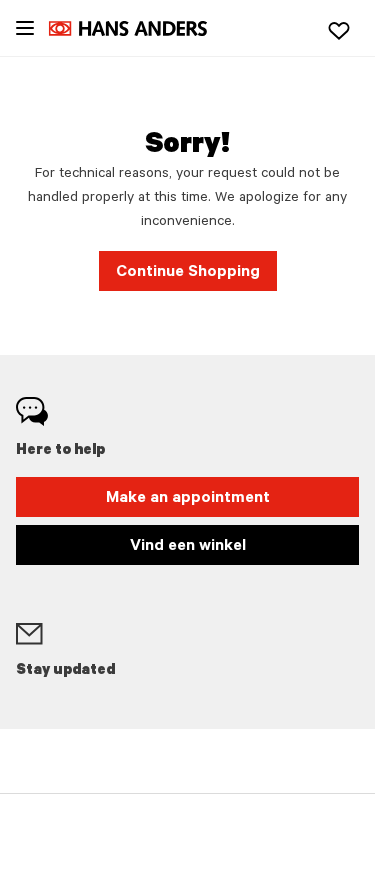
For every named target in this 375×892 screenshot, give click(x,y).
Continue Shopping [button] (188, 273)
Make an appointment (188, 499)
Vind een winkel (188, 547)
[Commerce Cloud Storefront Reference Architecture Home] (138, 28)
